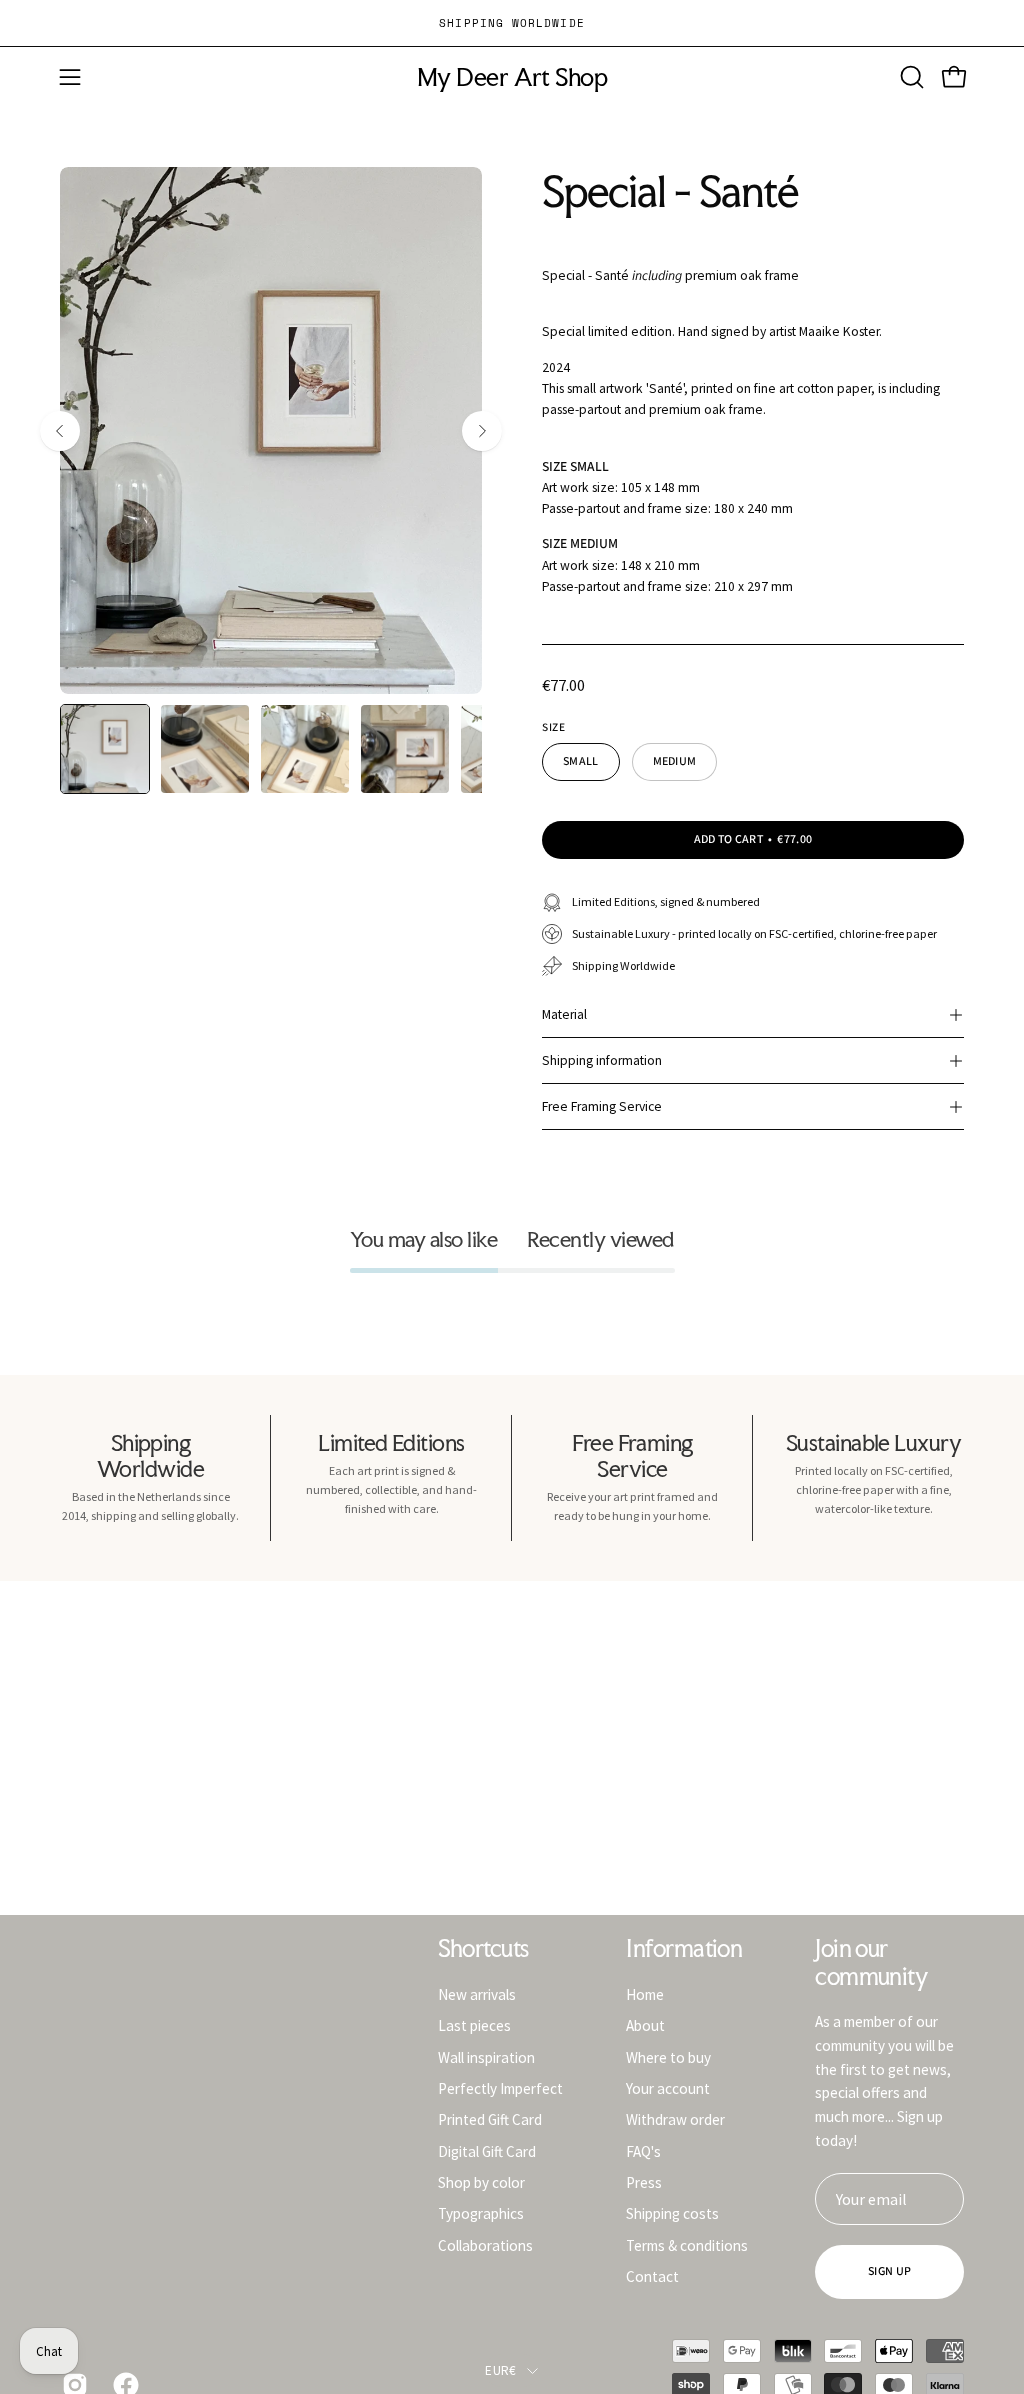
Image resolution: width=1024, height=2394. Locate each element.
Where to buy (668, 2056)
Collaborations (485, 2244)
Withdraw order (675, 2119)
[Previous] (60, 431)
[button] (910, 77)
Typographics (481, 2213)
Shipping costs (672, 2213)
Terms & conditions (687, 2244)
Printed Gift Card (490, 2119)
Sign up (889, 2271)
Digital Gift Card (487, 2150)
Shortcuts (483, 1949)
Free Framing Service (602, 1106)
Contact (652, 2276)
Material (564, 1014)
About (645, 2025)
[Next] (482, 431)
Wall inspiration (486, 2056)
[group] (512, 23)
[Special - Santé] (105, 749)
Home (645, 1994)
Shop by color (481, 2182)
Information (684, 1949)
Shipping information (602, 1060)
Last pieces (474, 2025)
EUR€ (500, 2370)
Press (644, 2182)
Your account (668, 2088)
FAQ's (643, 2150)
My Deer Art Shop (512, 77)
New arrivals (477, 1994)
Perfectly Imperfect (500, 2088)
